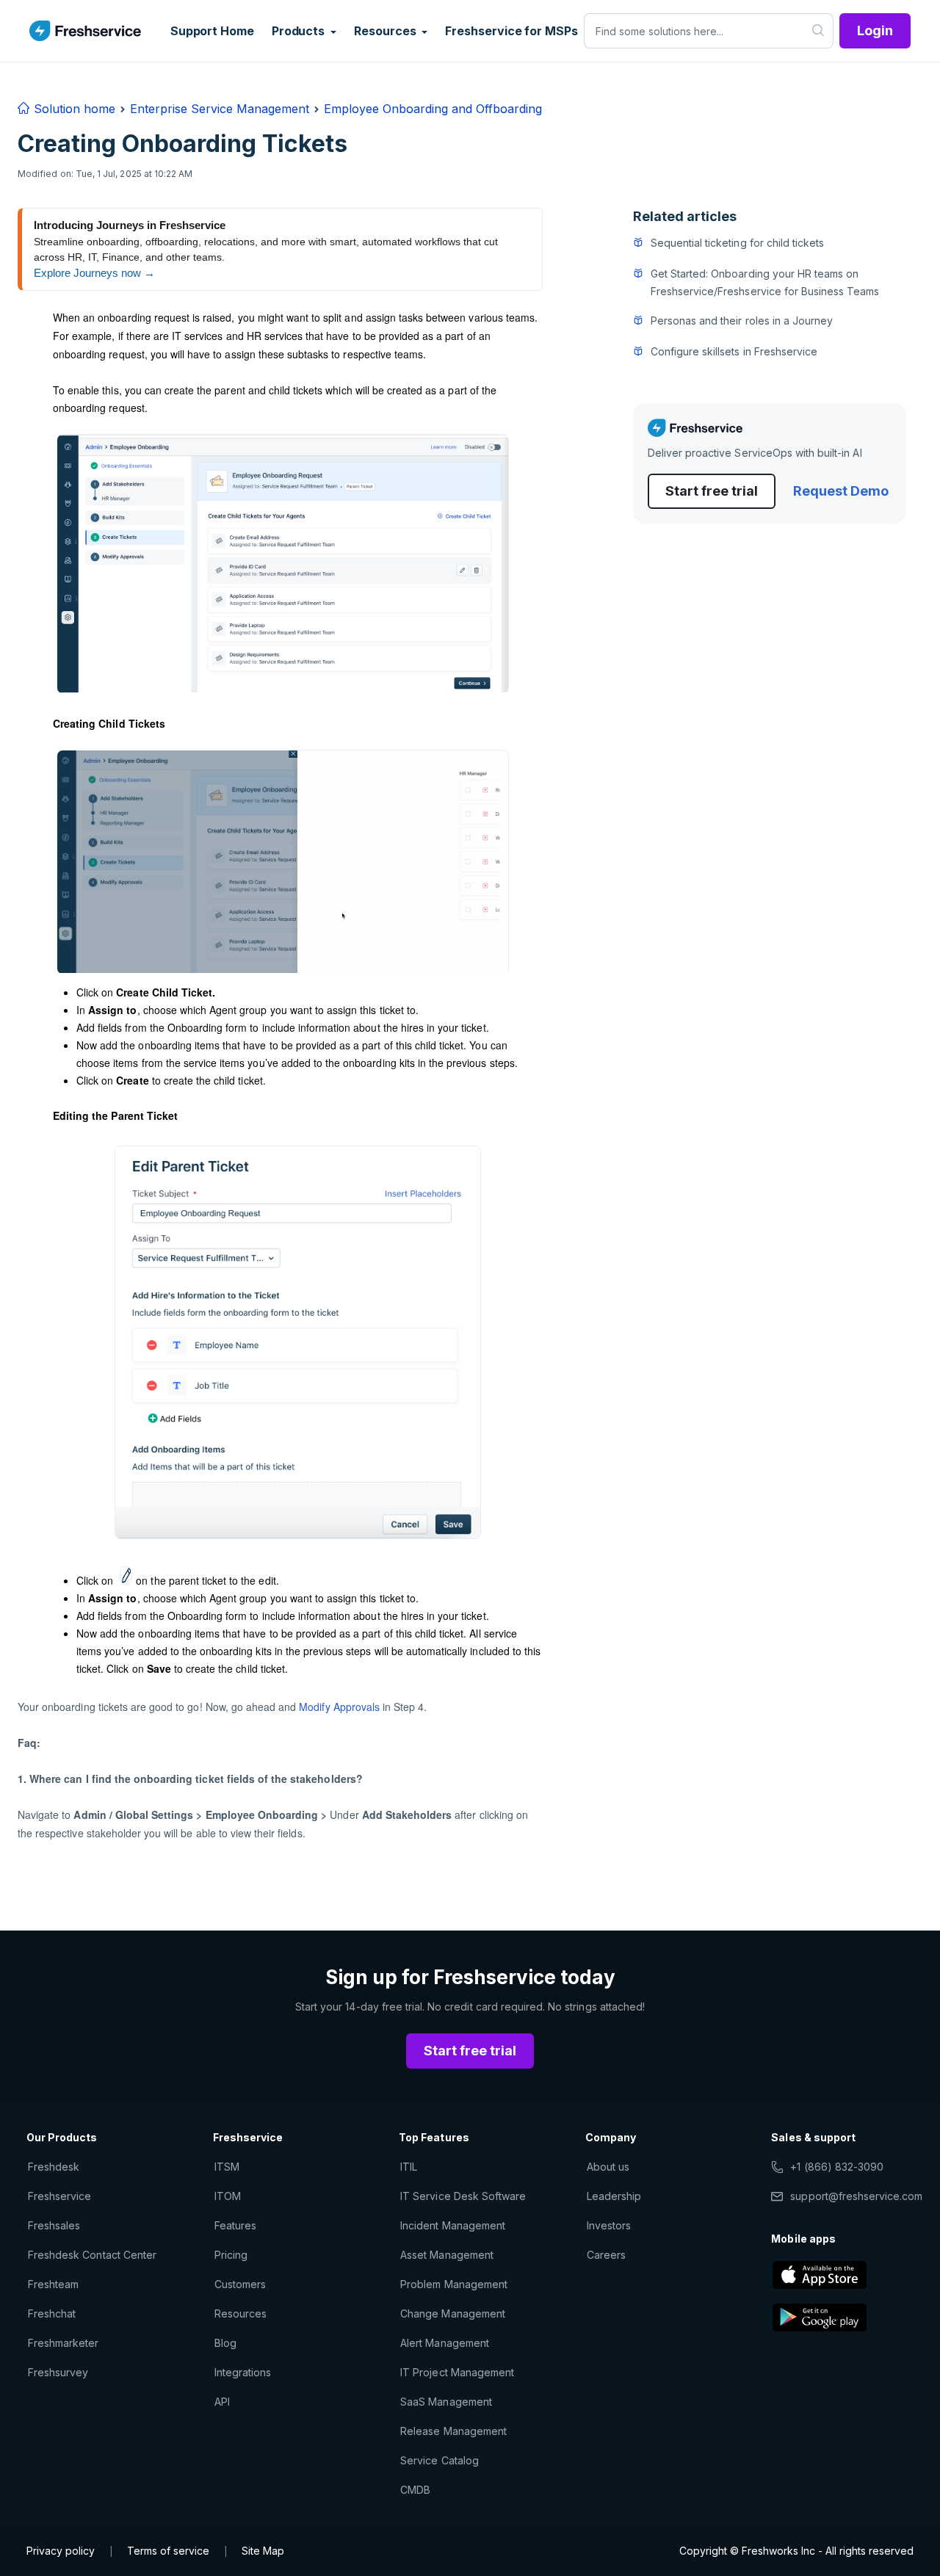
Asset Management (447, 2255)
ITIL (409, 2167)
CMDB (415, 2490)
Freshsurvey (58, 2372)
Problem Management (454, 2284)
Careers (606, 2255)
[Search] (818, 31)
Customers (240, 2284)
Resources (241, 2313)
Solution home (73, 109)
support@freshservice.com (856, 2196)
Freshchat (52, 2313)
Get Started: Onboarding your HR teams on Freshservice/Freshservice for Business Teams (765, 282)
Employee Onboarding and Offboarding (433, 109)
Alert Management (445, 2343)
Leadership (614, 2196)
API (222, 2402)
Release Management (453, 2431)
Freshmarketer (64, 2343)
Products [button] (300, 31)
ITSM (227, 2167)
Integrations (243, 2372)
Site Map (263, 2551)
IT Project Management (457, 2372)
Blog (225, 2343)
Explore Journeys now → (94, 273)
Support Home (212, 31)
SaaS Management (446, 2402)
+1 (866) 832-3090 (837, 2167)
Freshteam (53, 2284)
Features (235, 2225)
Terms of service (168, 2551)
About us (608, 2167)
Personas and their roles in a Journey (742, 321)
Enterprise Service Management (220, 109)
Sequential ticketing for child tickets (738, 243)
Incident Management (453, 2225)
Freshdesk (54, 2167)
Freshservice (59, 2196)
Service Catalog (440, 2460)
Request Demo (841, 491)
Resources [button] (386, 31)
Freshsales (54, 2225)
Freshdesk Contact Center (92, 2255)
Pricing (231, 2255)
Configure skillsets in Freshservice (734, 351)
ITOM (228, 2196)
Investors (609, 2225)
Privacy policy (61, 2551)
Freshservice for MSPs (511, 31)
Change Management (453, 2313)
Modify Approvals (339, 1707)
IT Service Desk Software (463, 2196)
